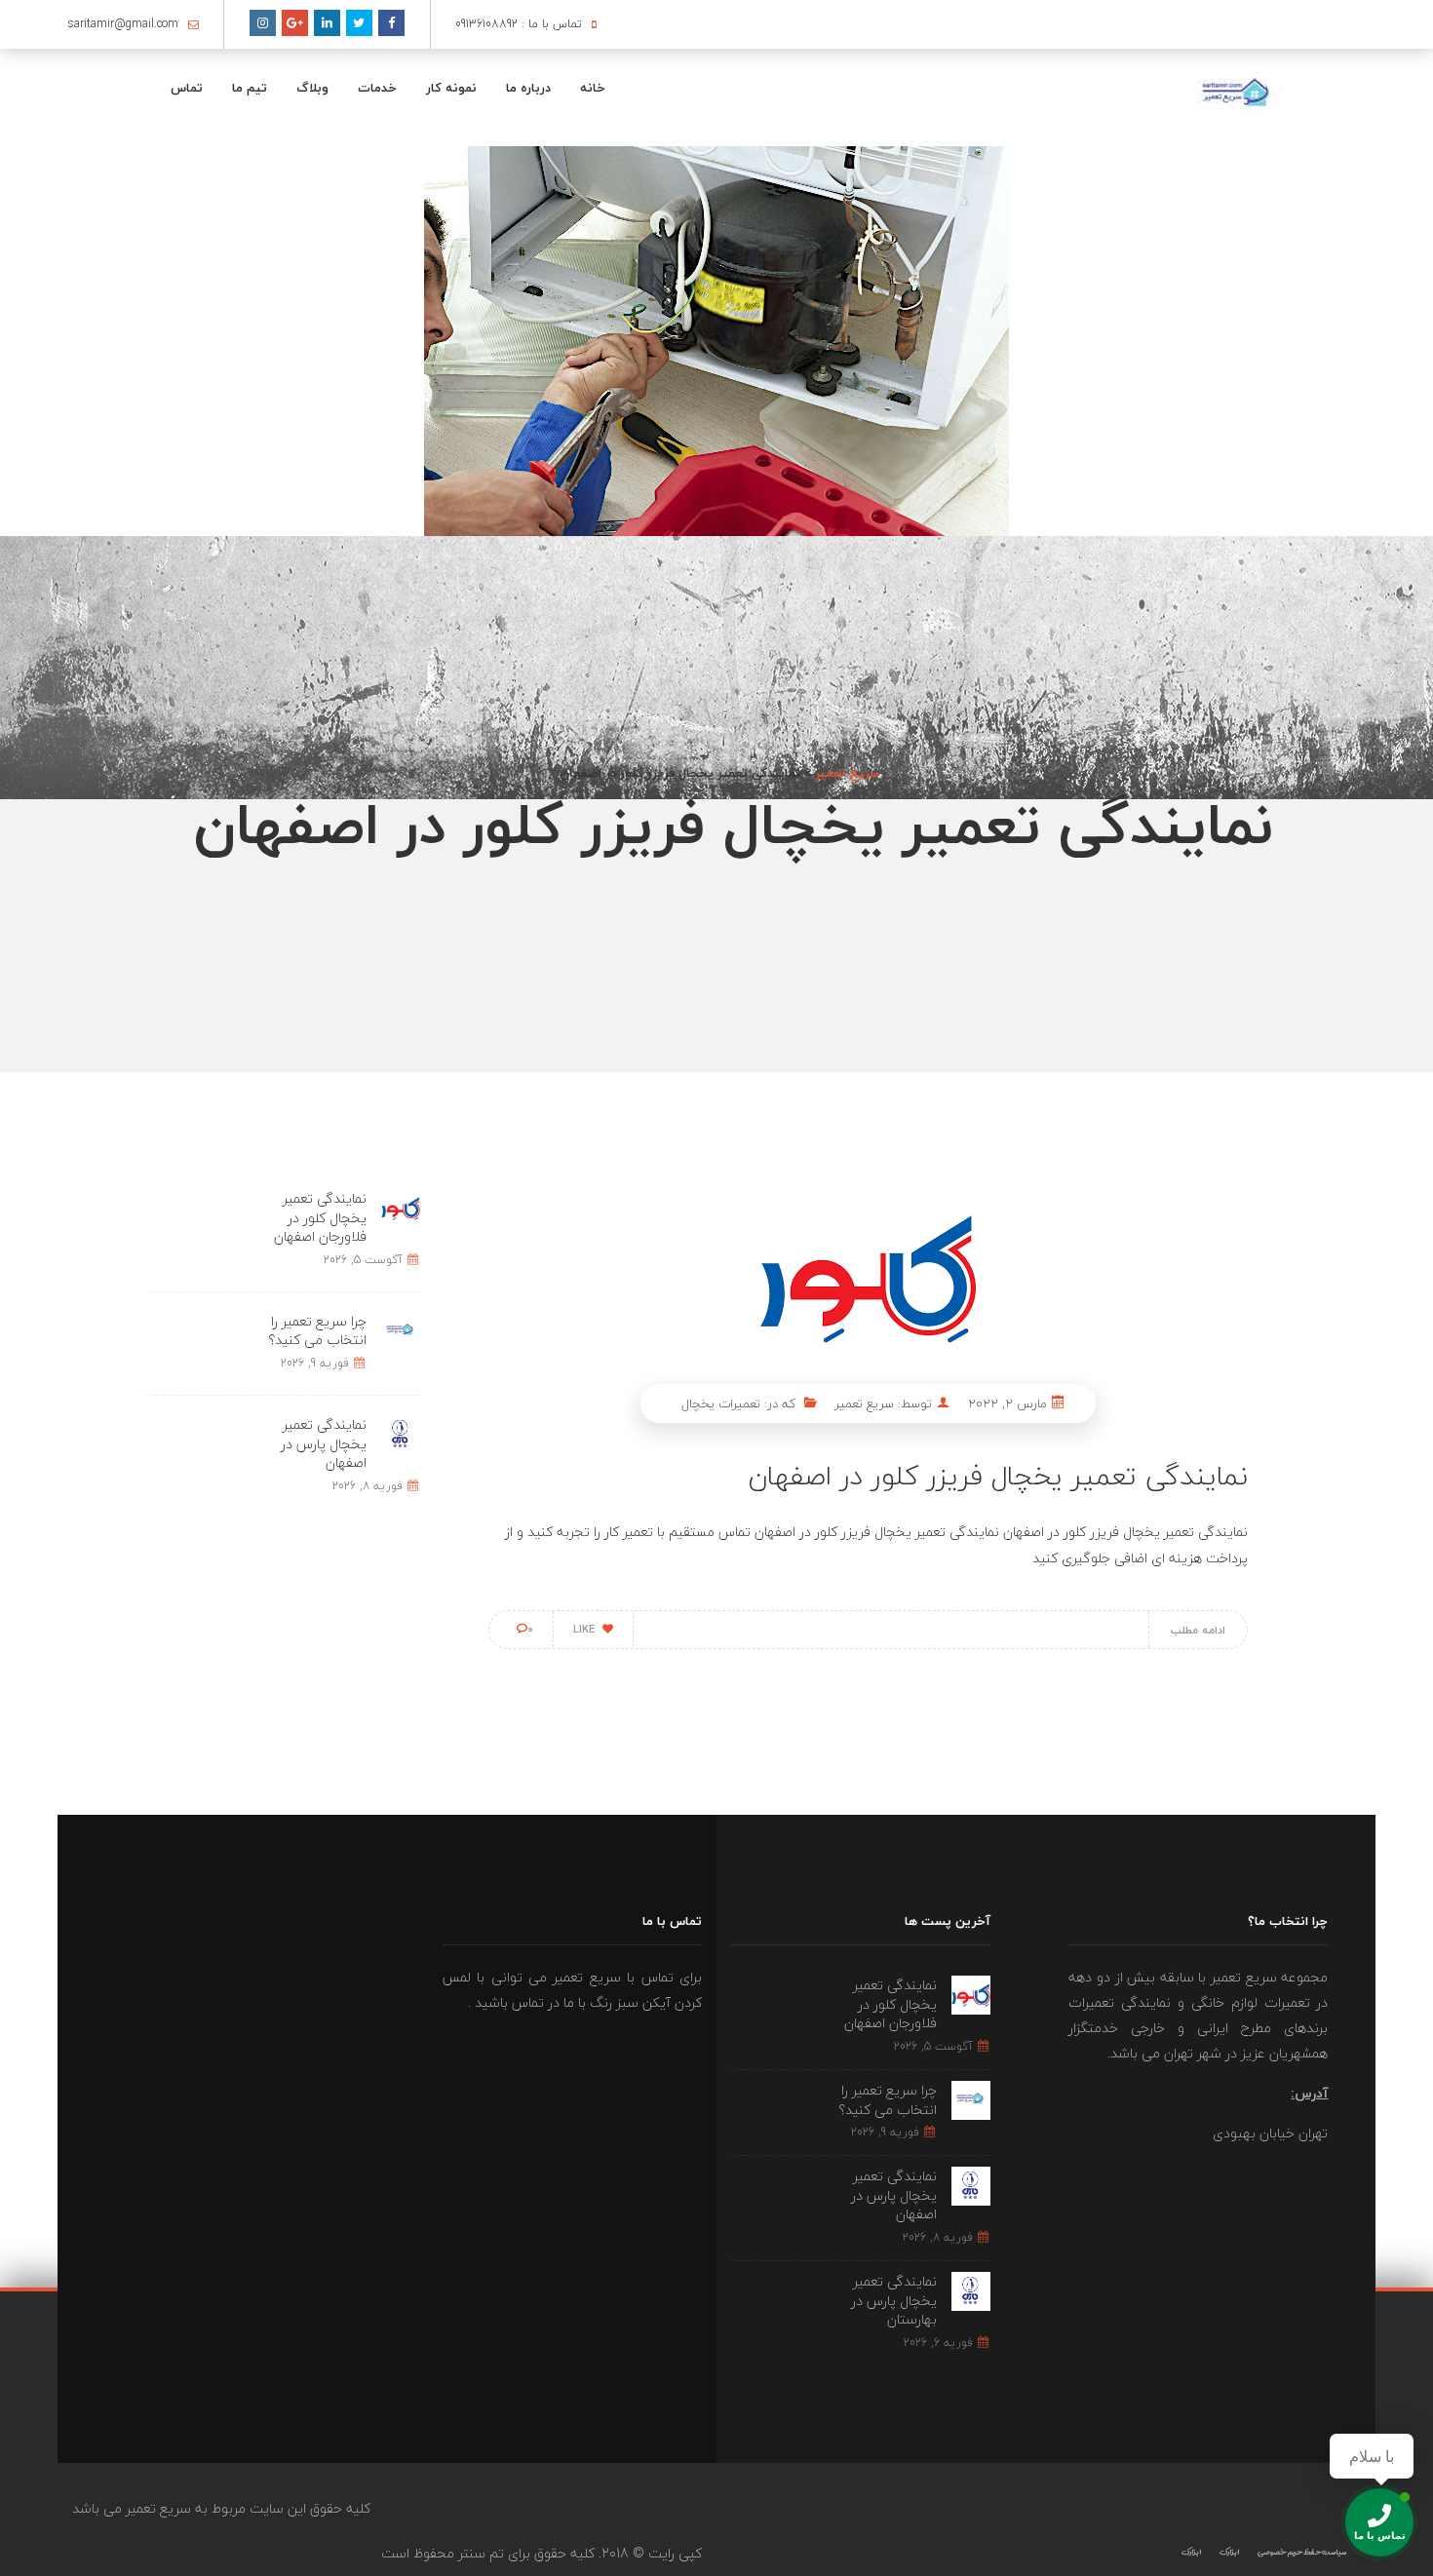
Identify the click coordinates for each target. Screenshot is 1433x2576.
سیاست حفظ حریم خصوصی (1302, 2552)
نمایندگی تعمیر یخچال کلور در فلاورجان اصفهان (320, 1217)
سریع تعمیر (864, 1403)
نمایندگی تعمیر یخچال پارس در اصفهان (324, 1443)
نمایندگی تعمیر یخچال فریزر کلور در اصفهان (998, 1476)
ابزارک (1229, 2552)
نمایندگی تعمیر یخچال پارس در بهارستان (894, 2300)
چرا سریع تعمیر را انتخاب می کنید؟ (317, 1331)
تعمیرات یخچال (721, 1403)
